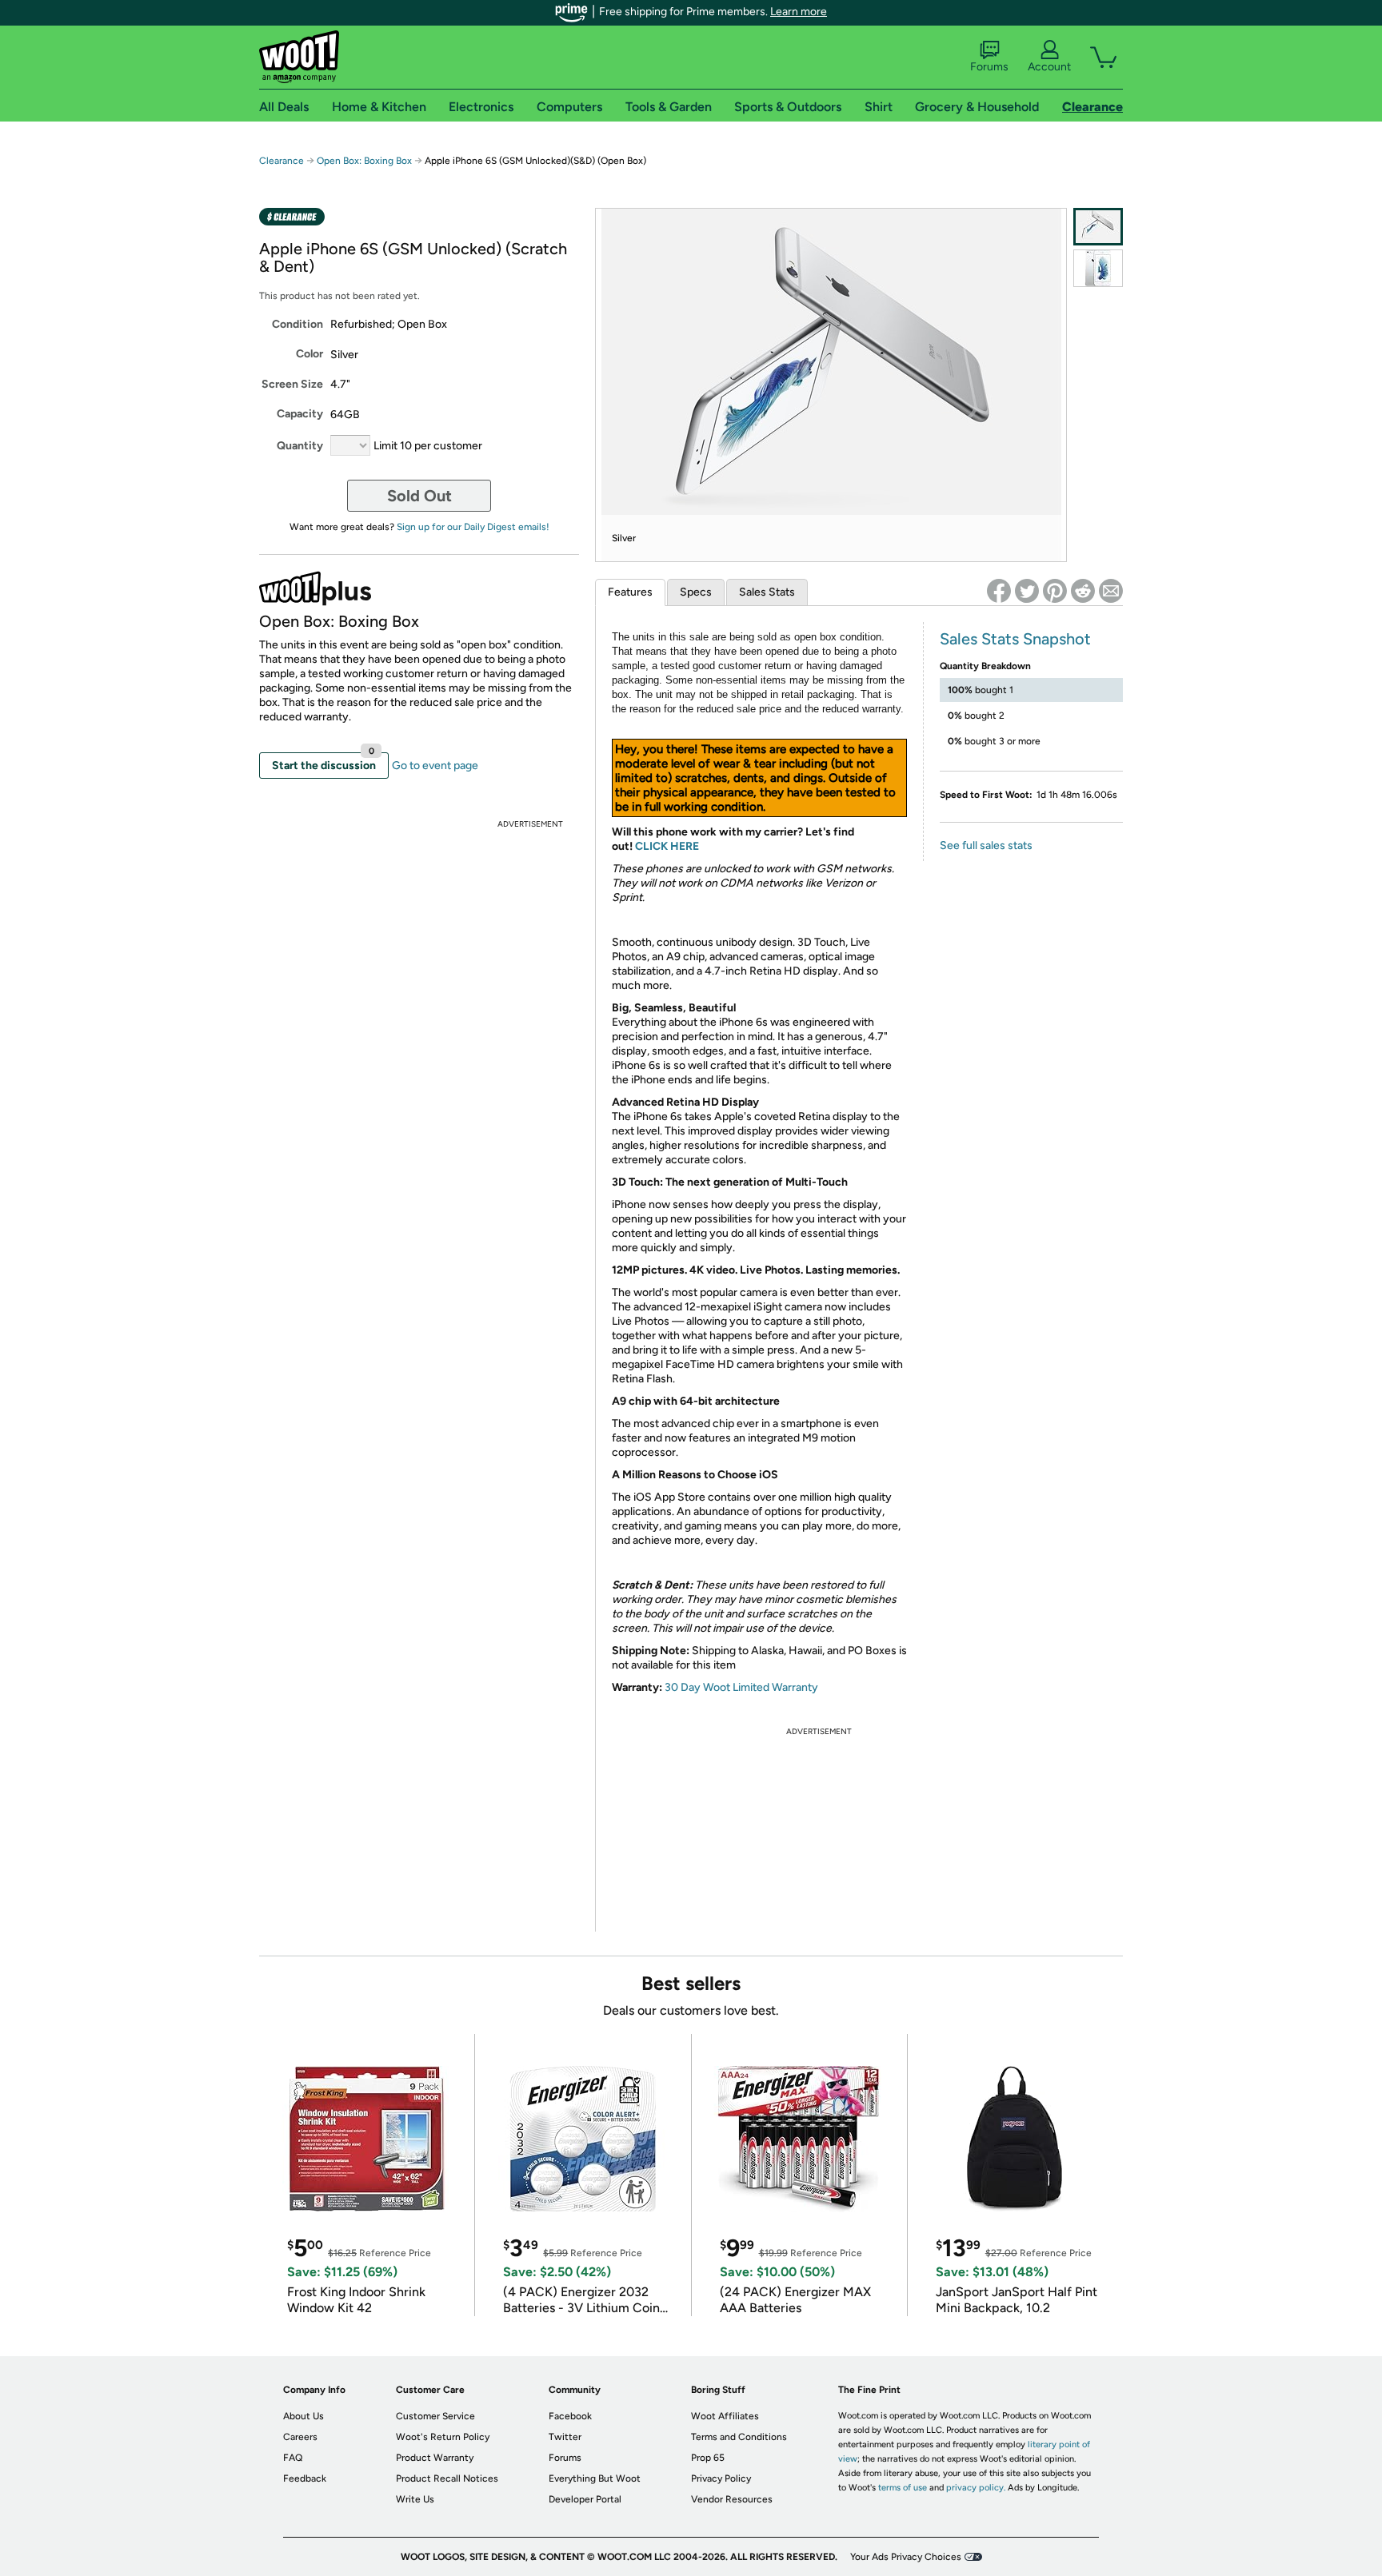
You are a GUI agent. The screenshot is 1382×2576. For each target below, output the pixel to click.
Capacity (300, 414)
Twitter (565, 2437)
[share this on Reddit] (1083, 591)
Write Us (415, 2499)
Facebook (570, 2416)
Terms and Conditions (739, 2437)
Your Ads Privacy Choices (906, 2557)
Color (310, 354)
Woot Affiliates (725, 2416)
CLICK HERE (667, 846)
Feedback (305, 2478)
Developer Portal (585, 2499)
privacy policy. (976, 2488)
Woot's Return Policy (443, 2437)
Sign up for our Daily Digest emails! (473, 527)
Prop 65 (708, 2458)
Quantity (300, 446)
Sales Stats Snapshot (1015, 639)
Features (630, 592)
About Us (304, 2416)
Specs (696, 592)
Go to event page (435, 766)
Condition (298, 324)
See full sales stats (986, 845)
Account (1049, 67)
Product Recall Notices (447, 2478)
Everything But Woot (595, 2478)
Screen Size (292, 384)
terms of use (903, 2488)
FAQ (293, 2458)
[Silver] (1098, 227)
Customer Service (435, 2416)
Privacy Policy (721, 2478)
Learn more (799, 12)
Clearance (282, 161)
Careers (300, 2437)
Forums (989, 67)
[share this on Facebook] (999, 591)
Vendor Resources (732, 2499)
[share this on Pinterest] (1055, 591)
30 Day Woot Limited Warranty (741, 1687)
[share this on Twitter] (1027, 591)
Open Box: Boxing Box (364, 161)
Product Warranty (435, 2458)
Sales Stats (767, 592)
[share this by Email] (1111, 591)
